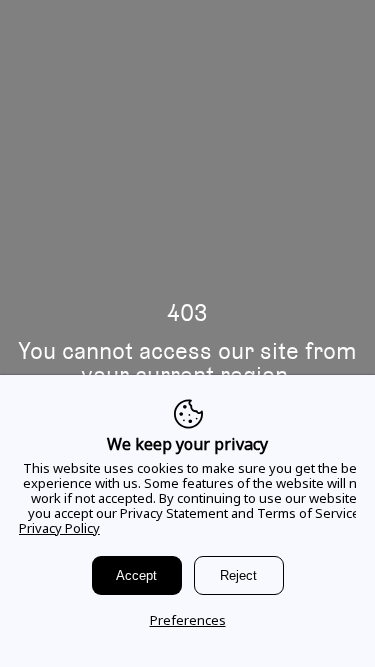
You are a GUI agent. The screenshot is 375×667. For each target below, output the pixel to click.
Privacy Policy (59, 528)
